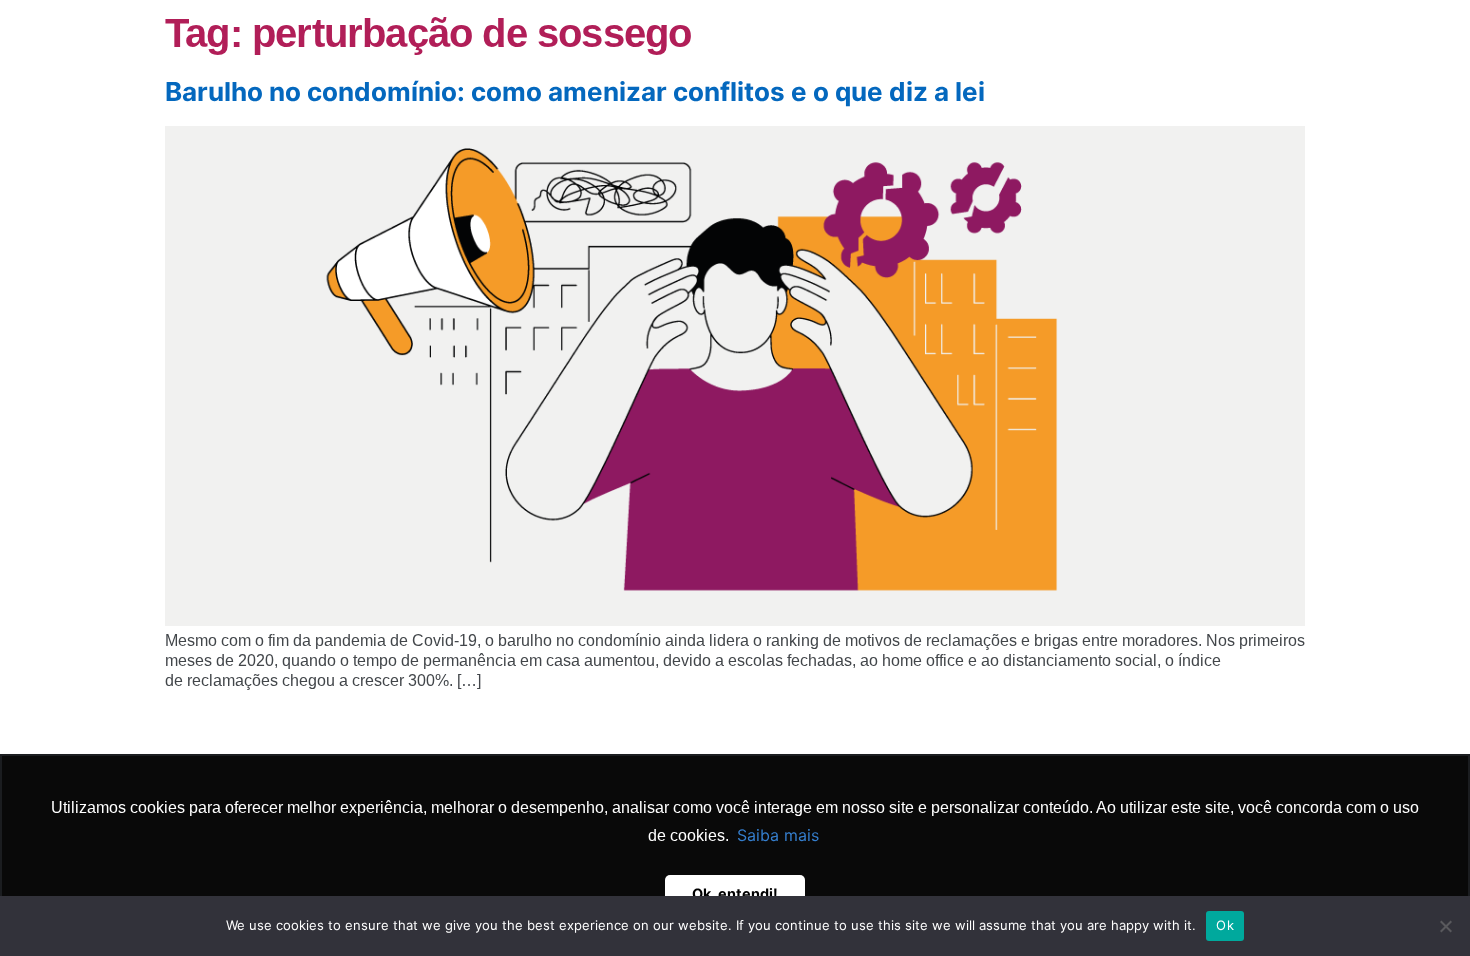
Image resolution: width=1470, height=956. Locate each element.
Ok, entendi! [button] (735, 893)
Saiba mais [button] (778, 835)
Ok (1225, 925)
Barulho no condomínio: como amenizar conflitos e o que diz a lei (575, 91)
